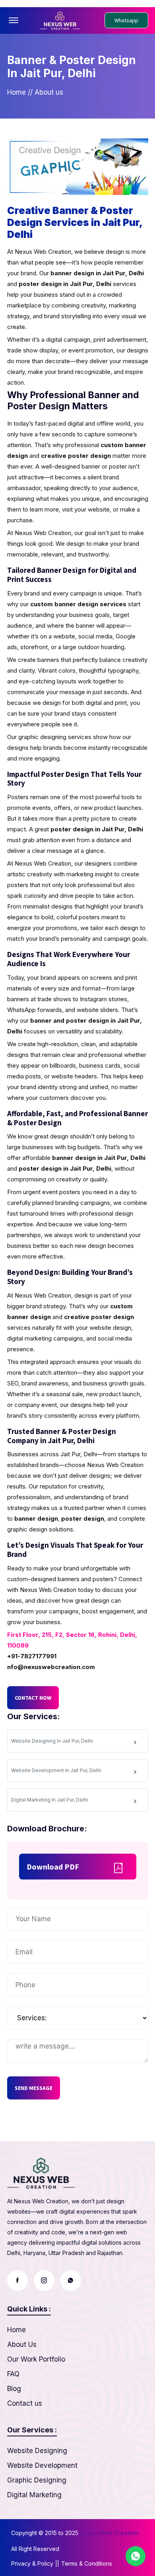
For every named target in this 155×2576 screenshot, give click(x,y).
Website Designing (37, 2451)
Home (16, 92)
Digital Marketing (34, 2495)
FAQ (13, 2374)
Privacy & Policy (32, 2563)
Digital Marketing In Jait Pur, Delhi (49, 1800)
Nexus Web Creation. (110, 2533)
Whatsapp (126, 20)
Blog (14, 2389)
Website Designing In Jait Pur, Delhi (52, 1741)
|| (57, 2563)
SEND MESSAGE (34, 2088)
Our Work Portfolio (36, 2359)
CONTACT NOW (33, 1698)
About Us (22, 2344)
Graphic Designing (37, 2480)
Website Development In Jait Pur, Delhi (56, 1770)
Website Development (42, 2465)
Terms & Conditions (87, 2563)
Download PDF (53, 1867)
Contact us (25, 2403)
